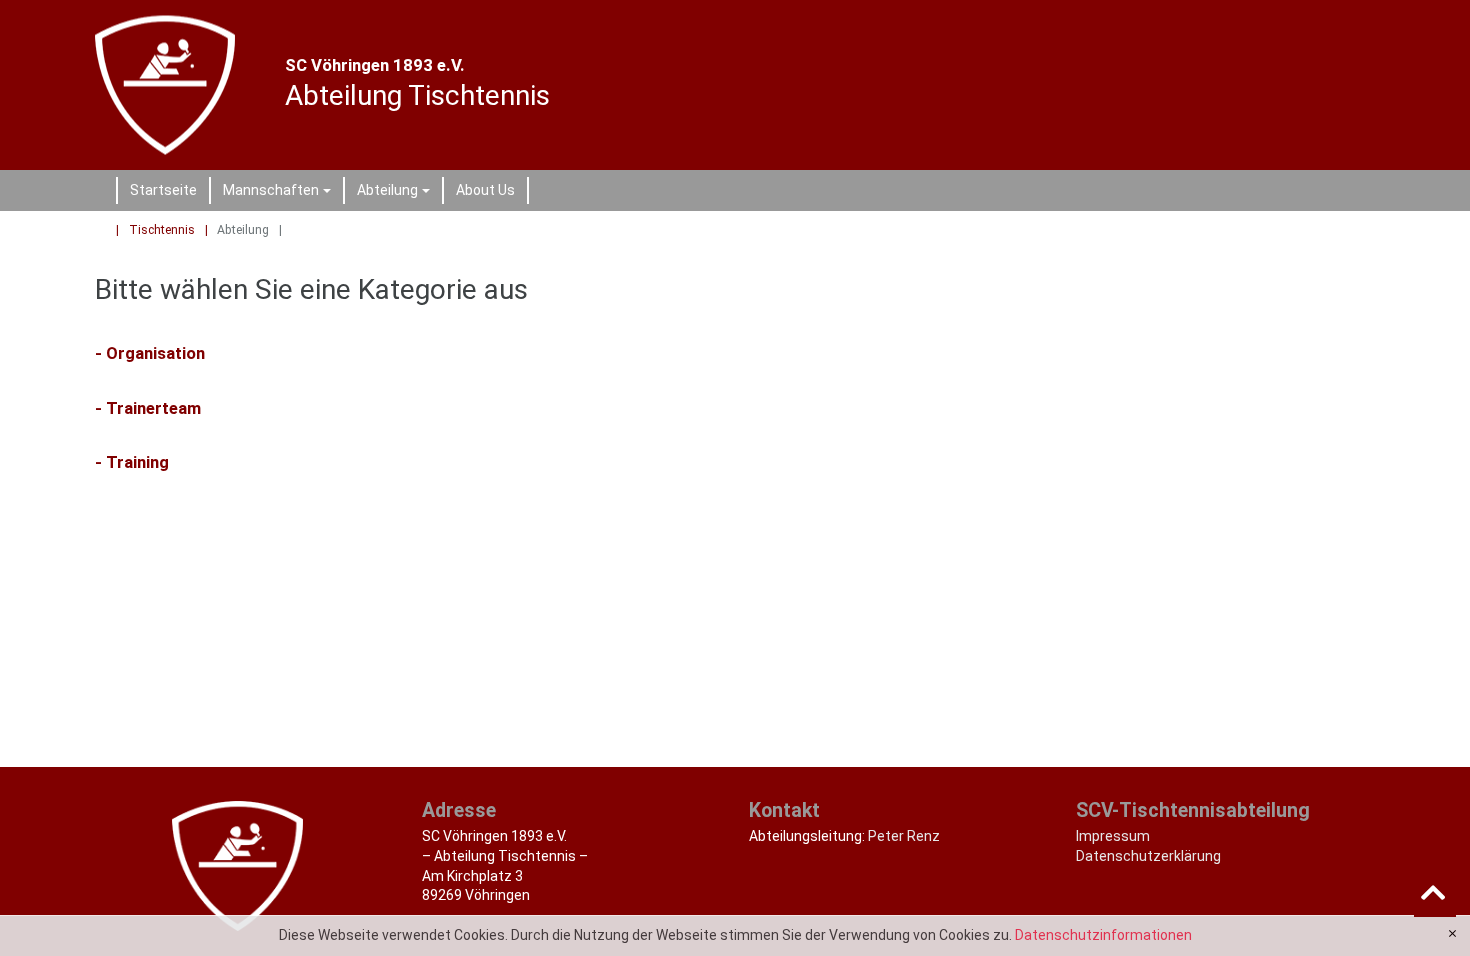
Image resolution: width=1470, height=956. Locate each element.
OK (1452, 934)
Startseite (163, 190)
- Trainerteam (148, 408)
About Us (485, 190)
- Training (132, 462)
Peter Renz (904, 836)
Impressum (1113, 836)
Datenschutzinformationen (1103, 935)
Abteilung (396, 193)
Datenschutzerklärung (1148, 856)
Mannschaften (280, 193)
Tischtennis (162, 230)
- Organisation (150, 353)
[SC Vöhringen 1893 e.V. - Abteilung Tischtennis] (176, 85)
